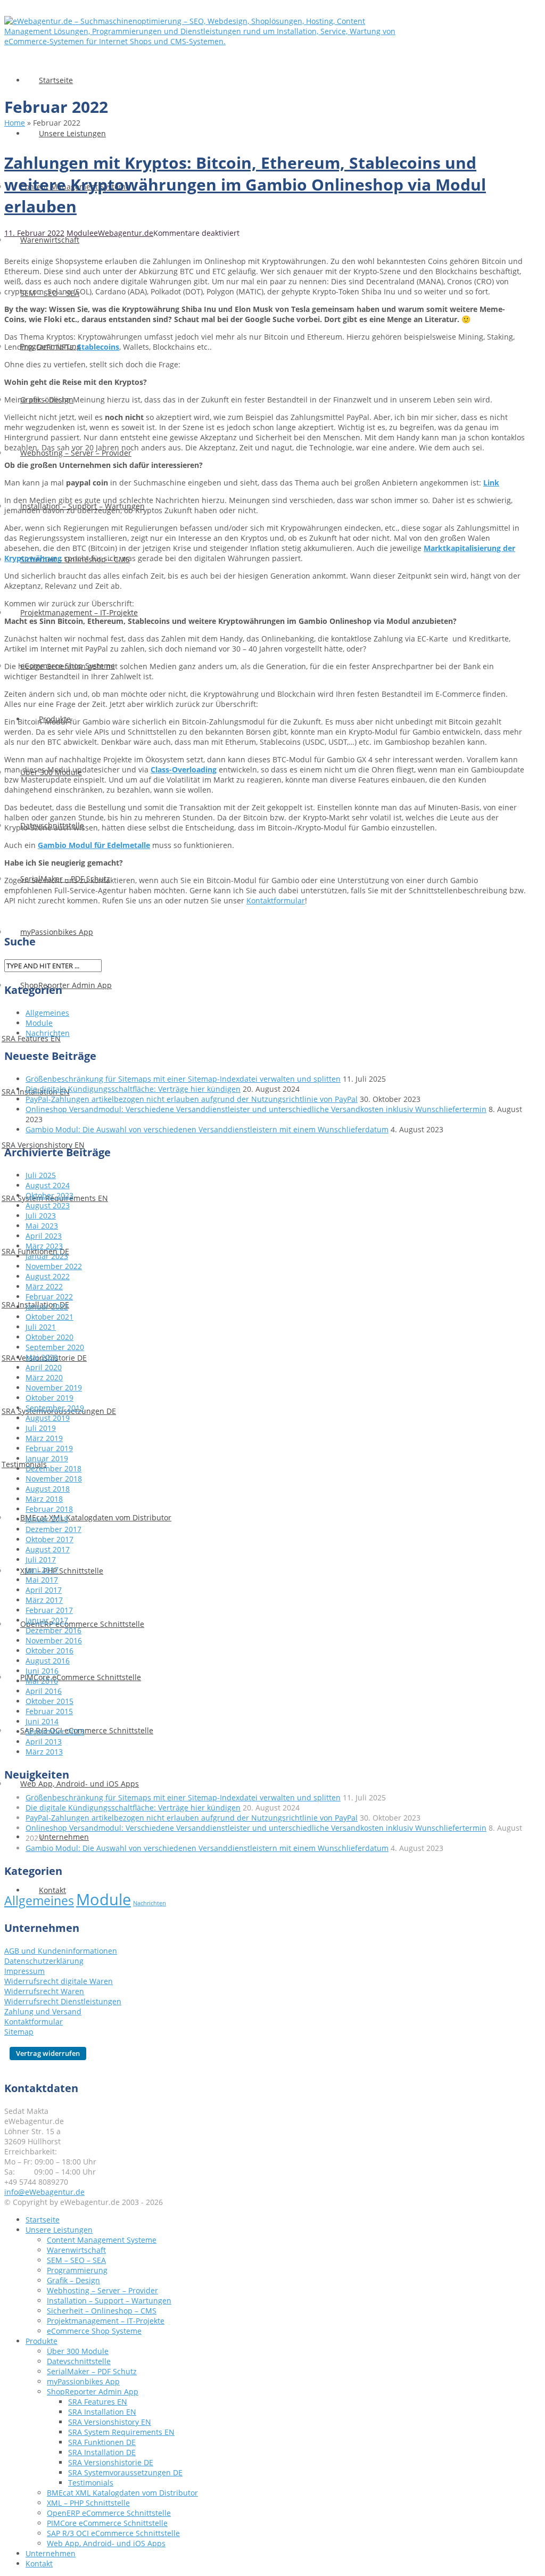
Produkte (42, 2341)
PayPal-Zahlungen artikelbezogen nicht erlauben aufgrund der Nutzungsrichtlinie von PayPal (192, 1099)
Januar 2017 (47, 1620)
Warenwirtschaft (50, 240)
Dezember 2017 (53, 1529)
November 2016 (54, 1640)
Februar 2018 (49, 1509)
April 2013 (44, 1742)
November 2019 (54, 1388)
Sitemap (19, 2032)
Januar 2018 (47, 1519)
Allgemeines (47, 1013)
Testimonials (91, 2483)
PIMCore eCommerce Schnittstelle (81, 1677)
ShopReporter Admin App (93, 2392)
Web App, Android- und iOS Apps (80, 1784)
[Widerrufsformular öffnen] (45, 2053)
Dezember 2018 (53, 1468)
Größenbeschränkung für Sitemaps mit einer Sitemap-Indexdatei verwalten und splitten (183, 1079)
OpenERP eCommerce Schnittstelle (82, 1624)
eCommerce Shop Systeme (94, 2331)
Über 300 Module (78, 2351)
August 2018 (48, 1489)
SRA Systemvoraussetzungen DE (125, 2472)
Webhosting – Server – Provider (76, 453)
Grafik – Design (73, 2280)
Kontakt (39, 2563)
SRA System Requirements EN (121, 2432)
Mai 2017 (42, 1580)
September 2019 (55, 1408)
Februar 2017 (49, 1610)
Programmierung (77, 2270)
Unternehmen (64, 1837)
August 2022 (48, 1276)
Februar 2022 (49, 1297)
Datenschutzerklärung (44, 1961)
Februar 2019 (49, 1448)
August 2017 (48, 1549)
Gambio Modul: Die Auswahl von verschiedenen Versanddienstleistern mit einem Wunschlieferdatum (207, 1129)
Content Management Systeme (102, 2240)
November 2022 (54, 1266)
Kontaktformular (276, 900)
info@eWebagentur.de (44, 2192)
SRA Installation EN (102, 2412)
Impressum (24, 1971)
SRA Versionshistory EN (110, 2422)
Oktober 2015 (49, 1701)
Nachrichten (48, 1033)
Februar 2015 (49, 1711)
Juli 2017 (41, 1559)
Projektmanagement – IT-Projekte (79, 612)
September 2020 (55, 1347)
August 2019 (48, 1418)
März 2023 (44, 1246)
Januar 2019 (47, 1458)
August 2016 (48, 1661)
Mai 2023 (42, 1226)
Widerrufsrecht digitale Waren (59, 1981)
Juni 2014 (42, 1721)
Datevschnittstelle (79, 2361)
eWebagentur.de (123, 233)
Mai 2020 (42, 1357)
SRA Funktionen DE (102, 2442)
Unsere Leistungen (72, 133)
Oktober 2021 (49, 1317)
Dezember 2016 (53, 1630)
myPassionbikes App (57, 932)
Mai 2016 (42, 1681)
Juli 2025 (41, 1175)
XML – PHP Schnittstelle (88, 2503)
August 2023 (48, 1205)
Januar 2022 (47, 1307)
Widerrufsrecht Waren (44, 1991)
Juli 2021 (41, 1327)
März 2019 (44, 1438)
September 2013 (55, 1731)
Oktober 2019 (49, 1398)
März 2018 (44, 1499)
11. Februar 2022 (34, 233)
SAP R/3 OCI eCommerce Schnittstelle (113, 2533)
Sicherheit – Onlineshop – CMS (102, 2311)
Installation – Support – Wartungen (109, 2301)
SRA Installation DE (102, 2452)
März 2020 (44, 1377)
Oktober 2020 (49, 1337)
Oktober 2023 (49, 1195)
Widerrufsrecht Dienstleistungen (63, 2001)
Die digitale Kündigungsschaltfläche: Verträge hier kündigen (133, 1089)
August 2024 (48, 1185)
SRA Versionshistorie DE (111, 2462)
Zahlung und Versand (43, 2011)
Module (80, 233)
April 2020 (44, 1367)
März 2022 (44, 1286)
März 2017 (44, 1600)
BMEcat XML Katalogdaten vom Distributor (96, 1517)
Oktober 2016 (49, 1651)
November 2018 (54, 1479)
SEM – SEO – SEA (76, 2260)
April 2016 (44, 1691)
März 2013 (44, 1752)
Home (15, 123)
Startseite (56, 80)
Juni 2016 (42, 1671)
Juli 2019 (41, 1428)
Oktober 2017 (49, 1539)
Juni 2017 (42, 1570)
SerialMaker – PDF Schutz (92, 2371)
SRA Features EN (98, 2402)
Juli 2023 (41, 1216)
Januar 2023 (47, 1256)
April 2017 (44, 1590)
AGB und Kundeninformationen (61, 1951)
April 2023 (44, 1236)
